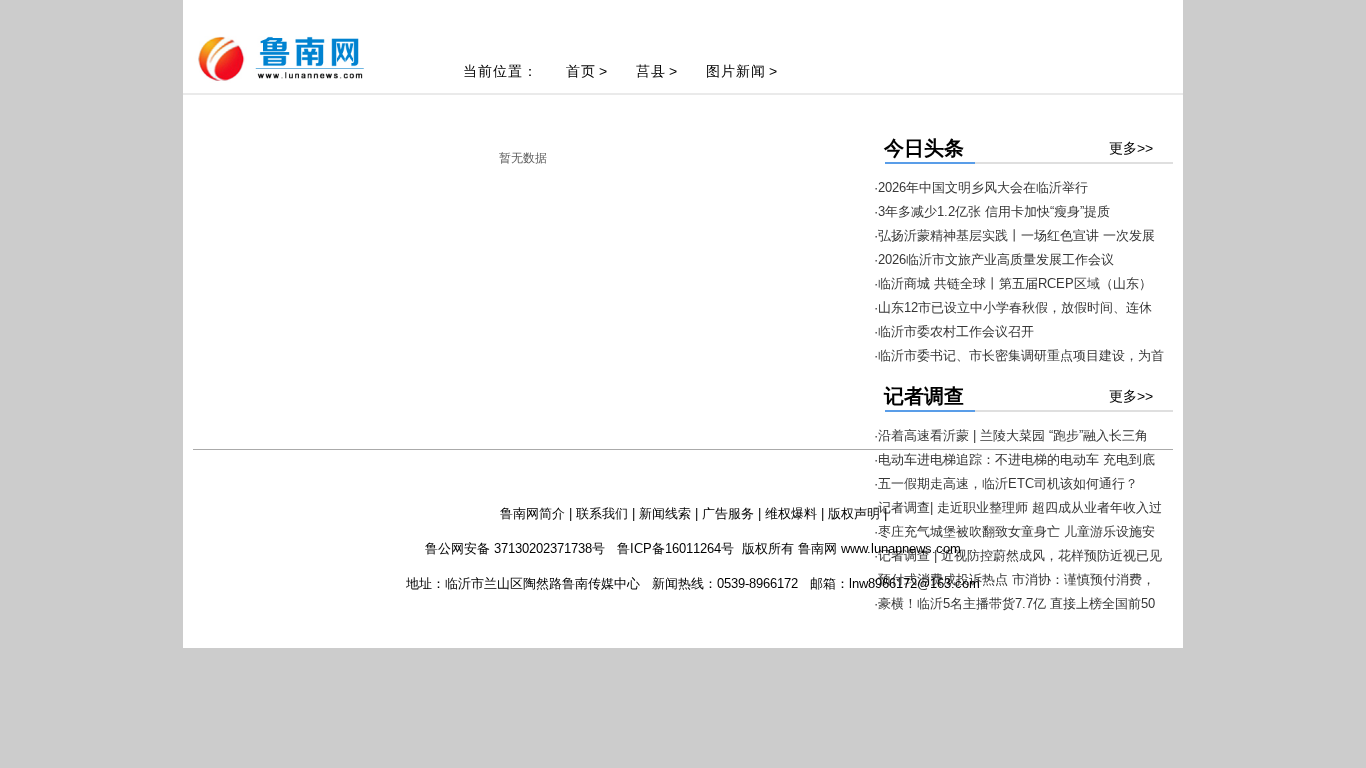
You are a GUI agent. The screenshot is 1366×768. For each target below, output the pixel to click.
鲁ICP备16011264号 (675, 548)
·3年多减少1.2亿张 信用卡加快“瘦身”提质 (992, 211)
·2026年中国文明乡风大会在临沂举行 (981, 187)
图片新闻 (736, 71)
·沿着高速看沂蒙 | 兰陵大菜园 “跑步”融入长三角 (1011, 435)
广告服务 (728, 513)
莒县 (651, 71)
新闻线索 (665, 513)
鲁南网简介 (532, 513)
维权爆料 (791, 513)
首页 (581, 71)
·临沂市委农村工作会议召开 (954, 331)
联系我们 (602, 513)
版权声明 (854, 513)
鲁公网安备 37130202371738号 (515, 548)
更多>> (1131, 148)
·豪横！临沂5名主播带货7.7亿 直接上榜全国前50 (1014, 603)
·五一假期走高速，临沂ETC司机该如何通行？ (1006, 483)
